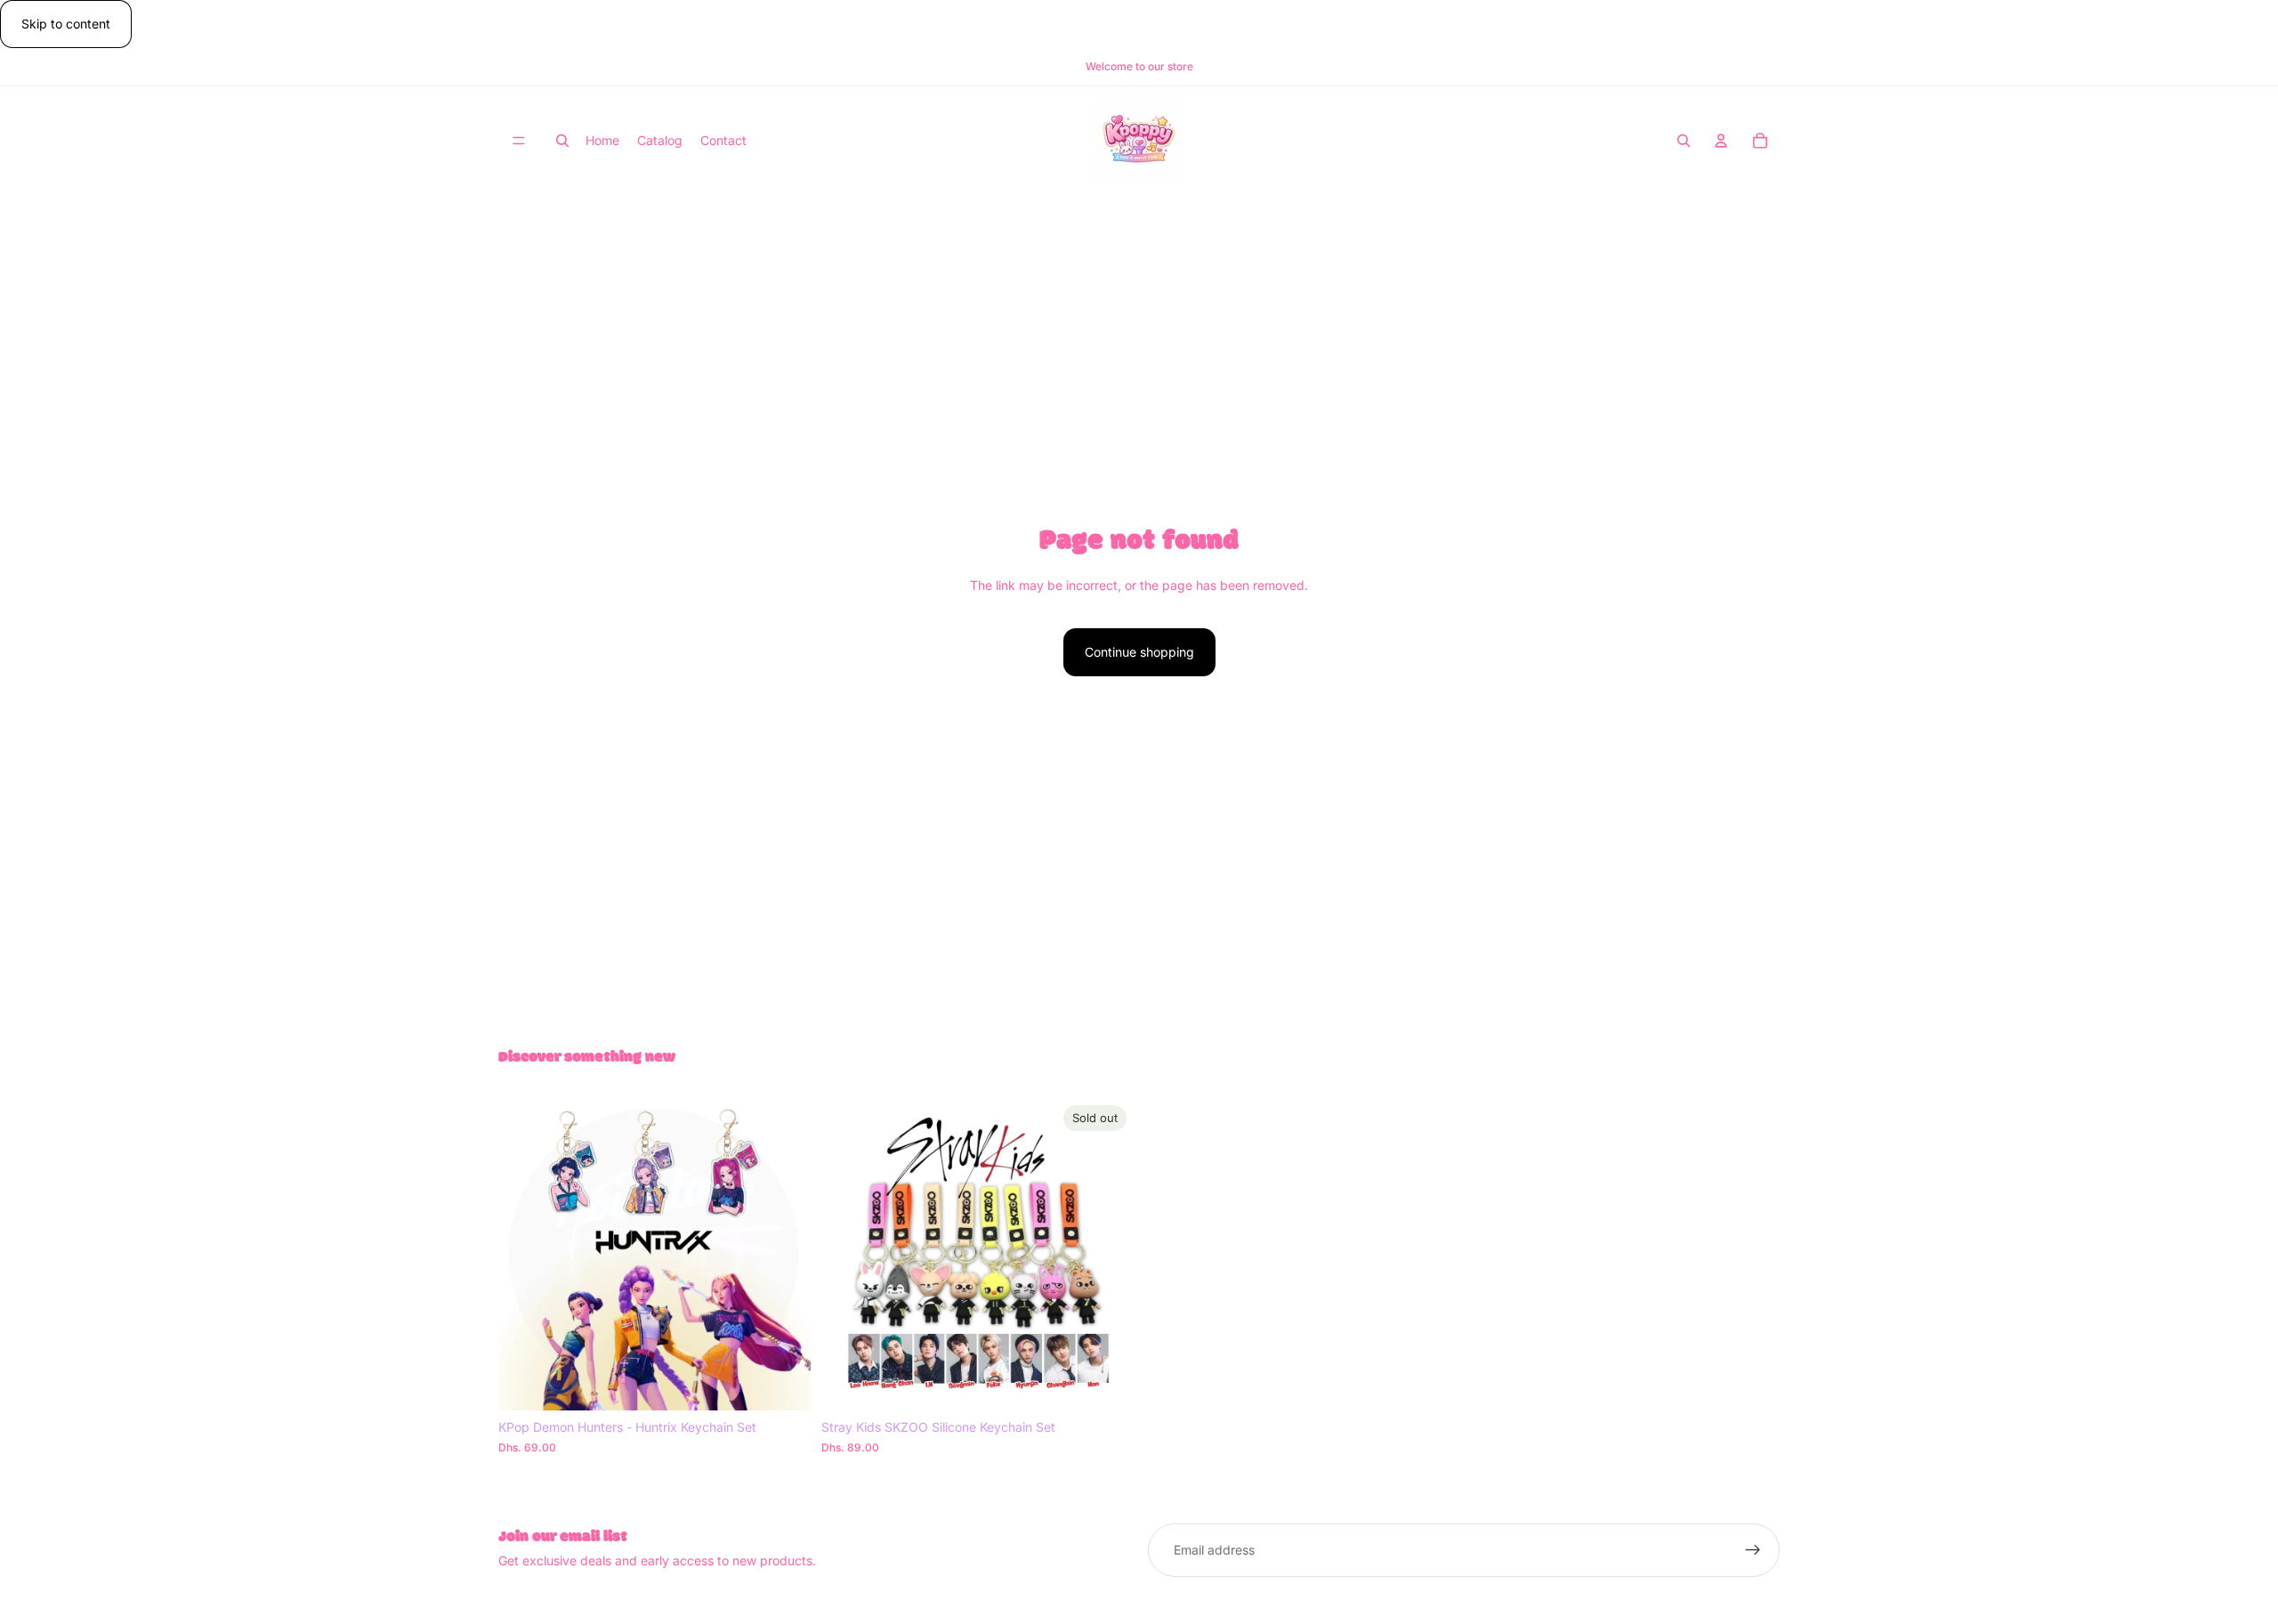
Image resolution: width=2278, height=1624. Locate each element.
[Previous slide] (525, 1255)
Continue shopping (1139, 652)
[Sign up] (1753, 1550)
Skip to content (66, 24)
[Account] (1721, 141)
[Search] (562, 141)
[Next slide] (784, 1255)
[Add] (783, 1383)
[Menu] (519, 141)
